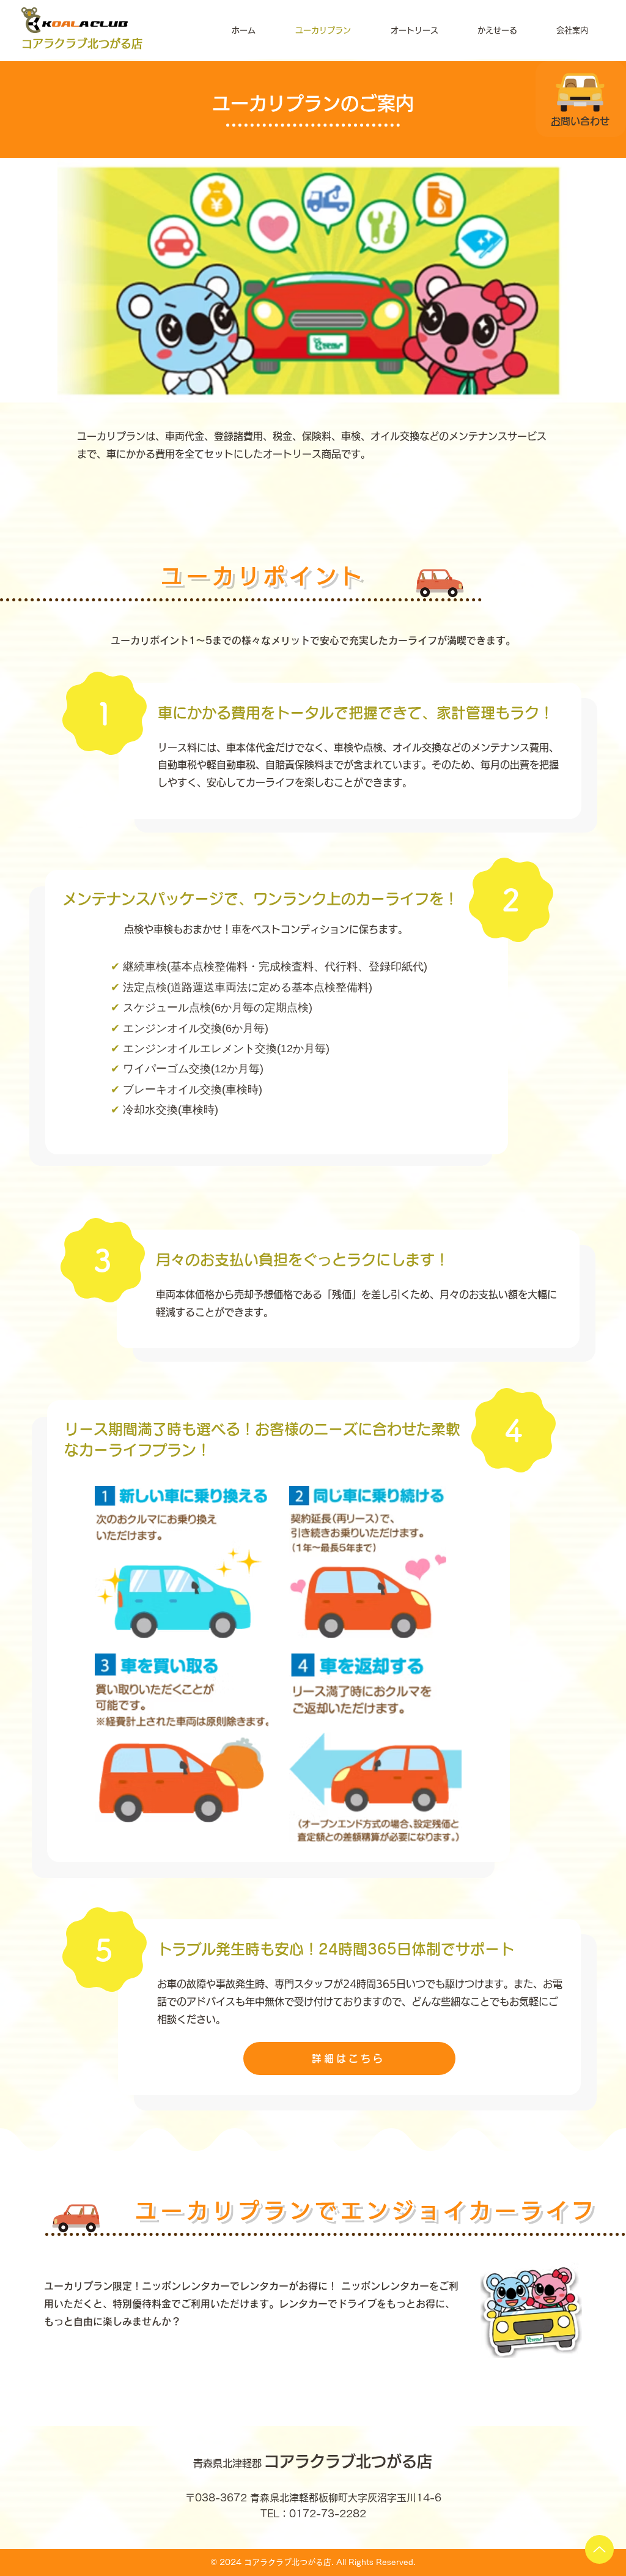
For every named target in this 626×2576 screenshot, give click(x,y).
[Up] (599, 2549)
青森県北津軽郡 (229, 2463)
